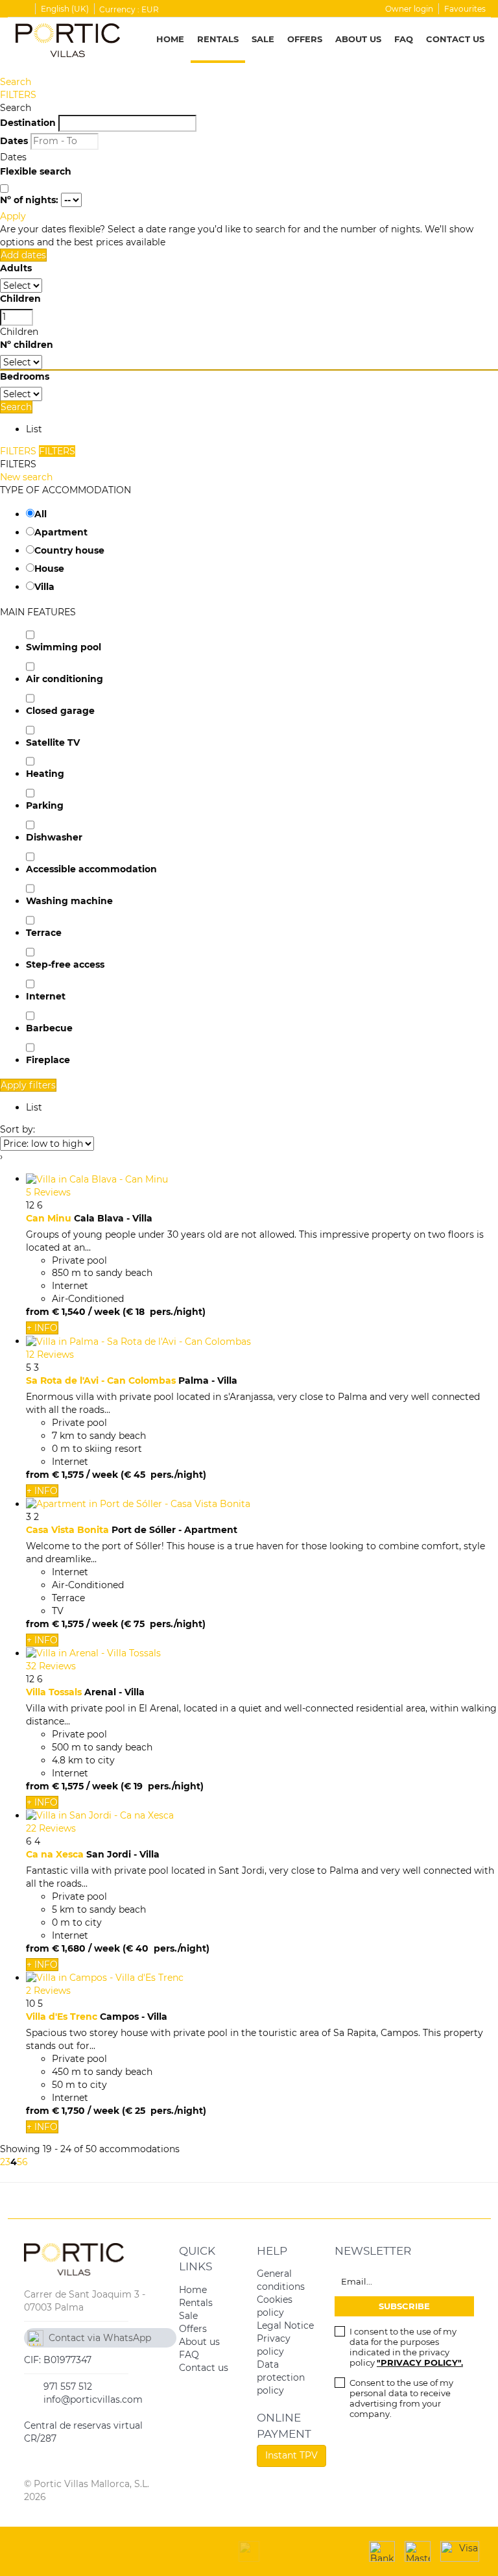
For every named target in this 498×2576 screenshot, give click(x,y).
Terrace (44, 933)
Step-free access (65, 964)
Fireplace (48, 1060)
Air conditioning (65, 679)
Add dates (23, 255)
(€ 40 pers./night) (166, 1948)
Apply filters (28, 1085)
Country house (69, 550)
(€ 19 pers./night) (162, 1786)
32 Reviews (51, 1666)
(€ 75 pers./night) (163, 1624)
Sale (263, 39)
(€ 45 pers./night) (163, 1475)
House (49, 569)
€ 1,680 (69, 1948)
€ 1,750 (68, 2111)
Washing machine (69, 901)
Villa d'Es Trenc (62, 2017)
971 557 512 (68, 2386)
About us (358, 39)
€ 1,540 (69, 1312)
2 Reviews (48, 1991)
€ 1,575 (68, 1475)
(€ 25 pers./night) (164, 2111)
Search (16, 82)
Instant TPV (291, 2455)
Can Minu (49, 1218)
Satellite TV (53, 742)
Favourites (465, 9)
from (38, 1312)
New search (26, 477)
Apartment (61, 532)
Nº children (27, 345)
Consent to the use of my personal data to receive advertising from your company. (401, 2398)
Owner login (409, 9)
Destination (28, 123)
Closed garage (60, 711)
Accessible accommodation (91, 869)
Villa (44, 587)
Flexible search (37, 171)
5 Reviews (48, 1192)
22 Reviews (51, 1828)
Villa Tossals (54, 1692)
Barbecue (49, 1028)
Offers (305, 39)
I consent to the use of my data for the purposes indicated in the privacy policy (406, 2347)
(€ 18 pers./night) (164, 1312)
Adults (16, 268)
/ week (104, 1312)
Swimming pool (64, 647)
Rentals (218, 39)
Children (20, 299)
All (41, 514)
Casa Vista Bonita (67, 1530)
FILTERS (18, 95)
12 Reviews (50, 1355)
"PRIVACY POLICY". (420, 2362)
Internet (46, 996)
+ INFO (42, 1328)
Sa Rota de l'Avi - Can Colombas (101, 1380)
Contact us (455, 39)
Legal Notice (285, 2325)
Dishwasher (54, 837)
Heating (45, 774)
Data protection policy (281, 2377)
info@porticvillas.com (93, 2399)
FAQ (404, 39)
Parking (45, 805)
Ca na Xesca (55, 1854)
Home (170, 39)
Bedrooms (25, 376)
